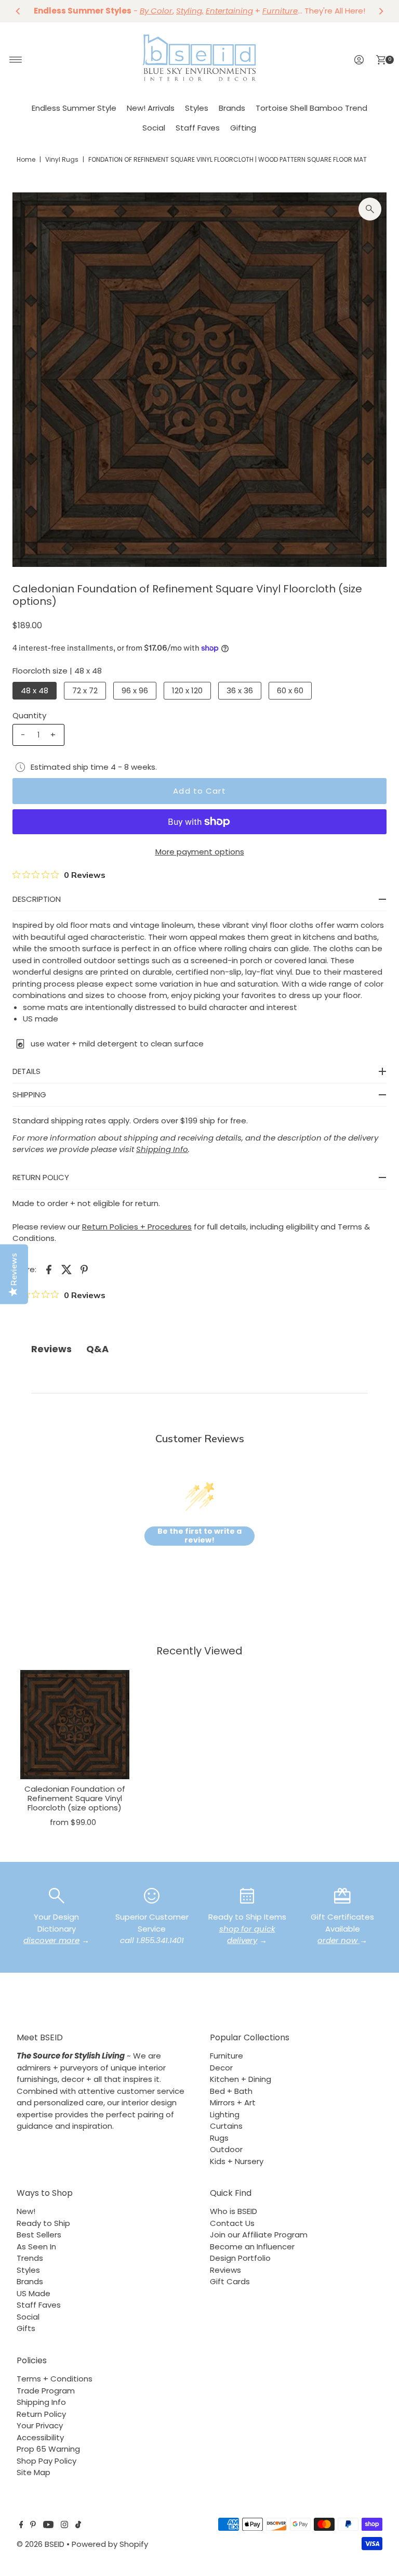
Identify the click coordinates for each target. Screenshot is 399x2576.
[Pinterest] (33, 2526)
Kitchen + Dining (241, 2079)
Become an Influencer (252, 2247)
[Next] (381, 11)
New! (26, 2211)
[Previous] (18, 11)
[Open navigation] (16, 60)
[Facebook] (21, 2526)
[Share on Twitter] (66, 1269)
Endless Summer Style (74, 108)
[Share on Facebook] (49, 1269)
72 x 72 (85, 690)
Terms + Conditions (55, 2379)
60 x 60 (290, 690)
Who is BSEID (234, 2211)
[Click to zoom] (370, 209)
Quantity (29, 715)
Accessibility (40, 2437)
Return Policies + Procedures (137, 1227)
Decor (221, 2068)
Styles (197, 108)
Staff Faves (198, 128)
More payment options (200, 852)
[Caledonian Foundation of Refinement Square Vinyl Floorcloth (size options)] (75, 1725)
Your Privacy (40, 2425)
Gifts (26, 2328)
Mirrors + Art (233, 2102)
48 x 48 (35, 690)
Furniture (227, 2056)
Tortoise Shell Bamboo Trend (311, 108)
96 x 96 (135, 690)
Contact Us (232, 2223)
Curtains (226, 2126)
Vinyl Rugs (62, 159)
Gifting (243, 128)
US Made (34, 2293)
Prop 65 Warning (48, 2449)
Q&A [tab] (97, 1349)
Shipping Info (41, 2402)
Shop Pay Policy (46, 2461)
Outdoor (226, 2149)
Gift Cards (230, 2281)
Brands (232, 108)
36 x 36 (240, 690)
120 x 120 (187, 690)
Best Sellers (39, 2235)
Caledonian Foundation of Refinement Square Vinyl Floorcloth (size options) (75, 1798)
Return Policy (41, 2414)
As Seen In (36, 2247)
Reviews (225, 2270)
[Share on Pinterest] (84, 1269)
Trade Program (46, 2391)
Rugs (219, 2138)
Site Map (34, 2472)
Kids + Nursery (237, 2161)
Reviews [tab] (51, 1349)
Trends (30, 2258)
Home (26, 159)
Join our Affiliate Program (259, 2235)
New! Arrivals (151, 108)
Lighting (225, 2114)
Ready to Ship (43, 2223)
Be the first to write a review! (199, 1536)
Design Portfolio (240, 2258)
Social (154, 128)
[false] (57, 1895)
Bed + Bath (231, 2091)
